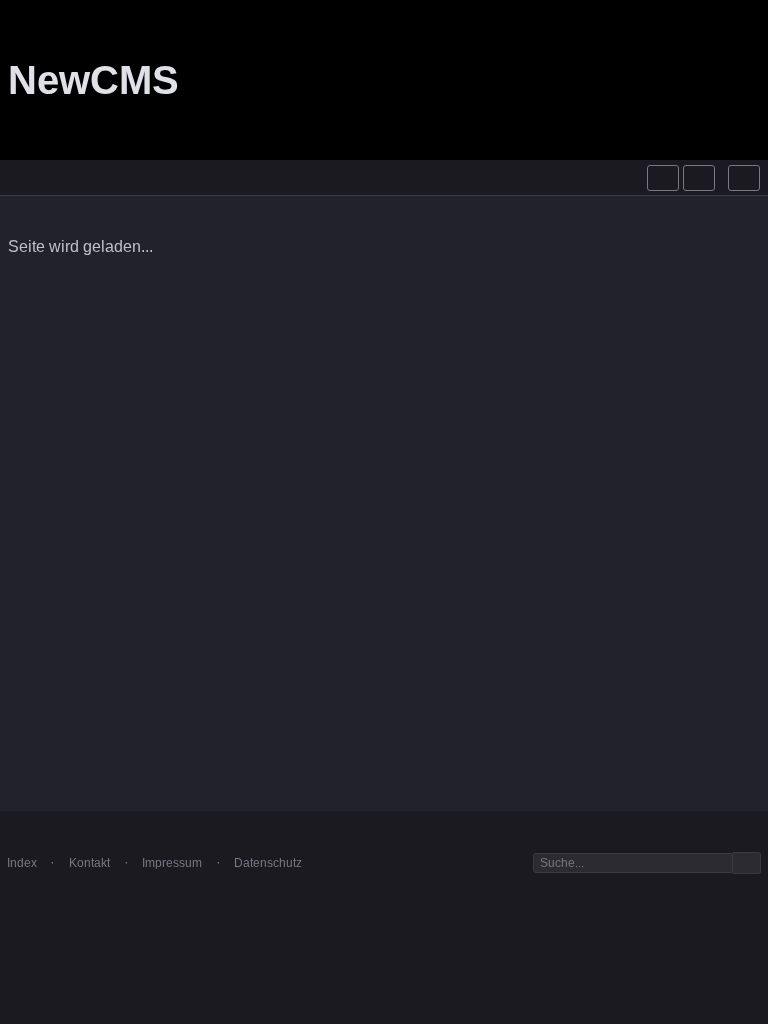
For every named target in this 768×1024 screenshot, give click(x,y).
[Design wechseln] (699, 178)
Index (22, 863)
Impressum (172, 863)
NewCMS (93, 80)
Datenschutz (268, 863)
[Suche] (663, 178)
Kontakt (89, 863)
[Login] (744, 178)
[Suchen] (747, 863)
